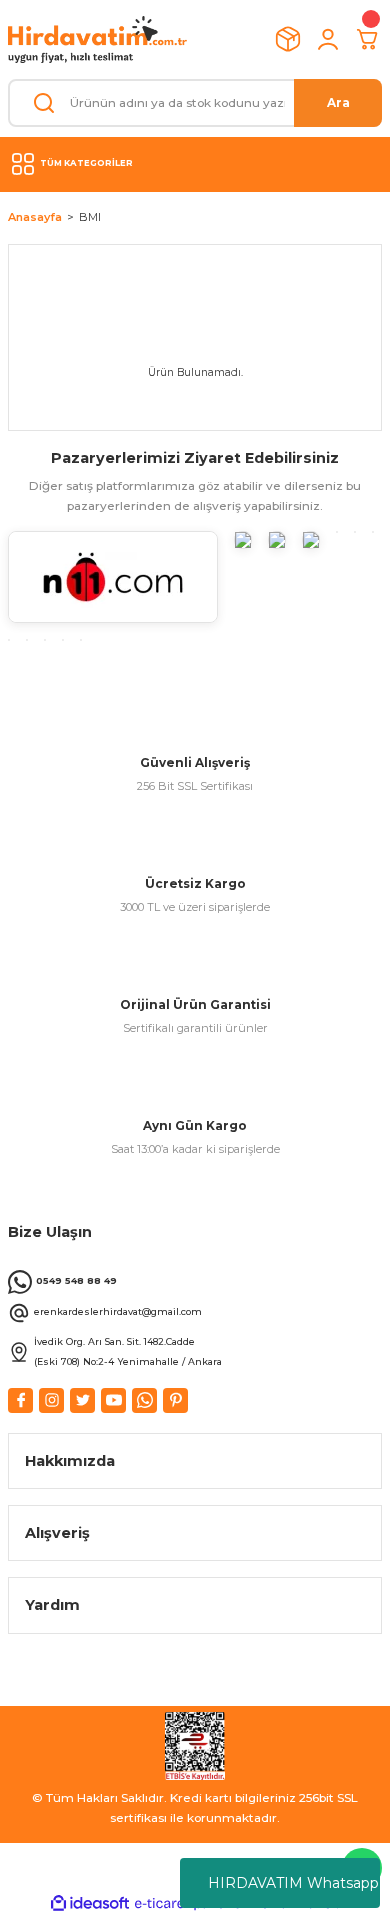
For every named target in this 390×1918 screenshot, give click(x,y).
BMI (90, 217)
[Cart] (368, 39)
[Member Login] (328, 39)
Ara (338, 102)
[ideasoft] (90, 1904)
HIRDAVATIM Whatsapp (293, 1883)
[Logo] (97, 39)
